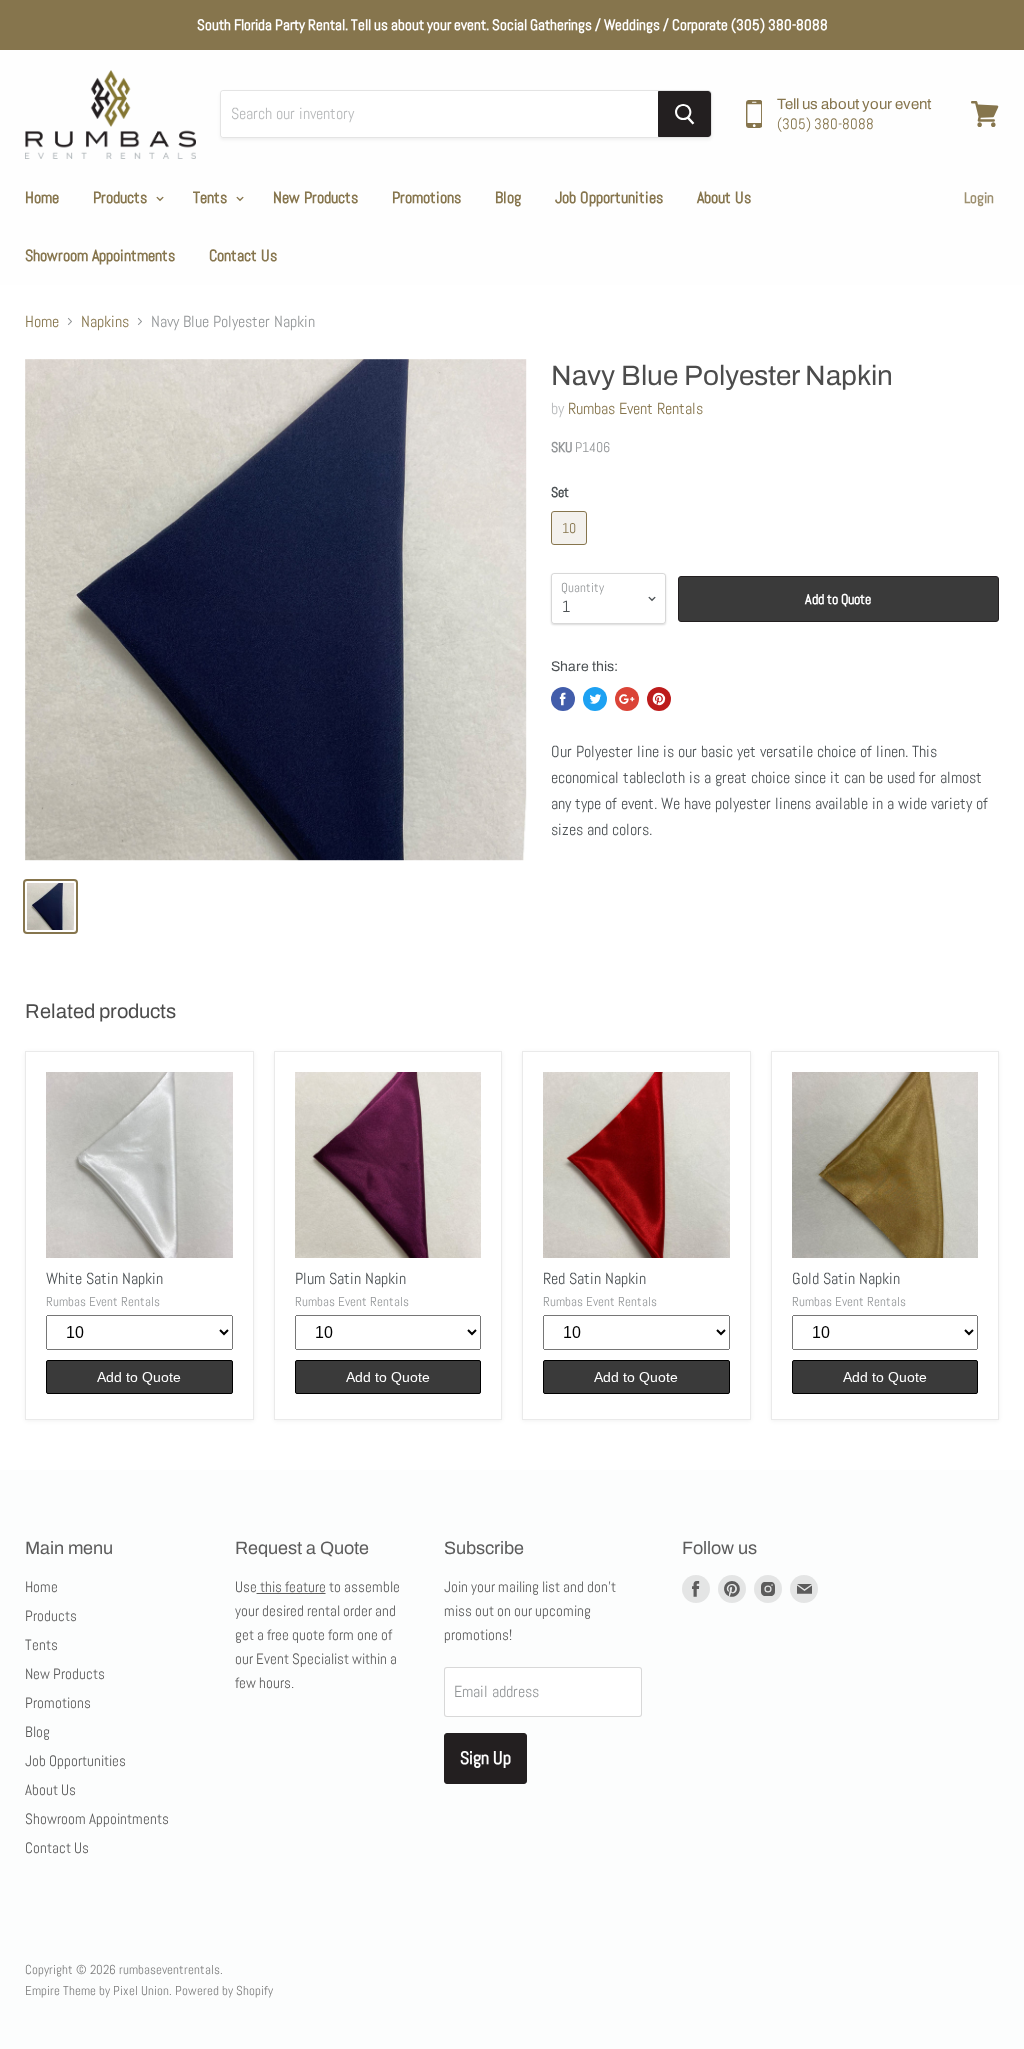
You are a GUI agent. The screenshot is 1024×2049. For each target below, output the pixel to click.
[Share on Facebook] (563, 699)
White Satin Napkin (104, 1278)
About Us (724, 197)
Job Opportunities (609, 197)
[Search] (684, 114)
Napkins (105, 322)
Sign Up (485, 1757)
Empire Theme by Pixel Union (97, 1990)
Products (122, 197)
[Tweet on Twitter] (595, 699)
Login (979, 197)
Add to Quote (838, 599)
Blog (508, 197)
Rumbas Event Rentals (635, 408)
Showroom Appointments (100, 255)
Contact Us (243, 255)
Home (42, 197)
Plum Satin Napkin (350, 1278)
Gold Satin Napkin (846, 1278)
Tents (212, 197)
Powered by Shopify (224, 1990)
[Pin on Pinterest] (659, 699)
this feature (291, 1586)
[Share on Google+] (627, 699)
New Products (315, 197)
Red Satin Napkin (594, 1278)
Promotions (426, 197)
